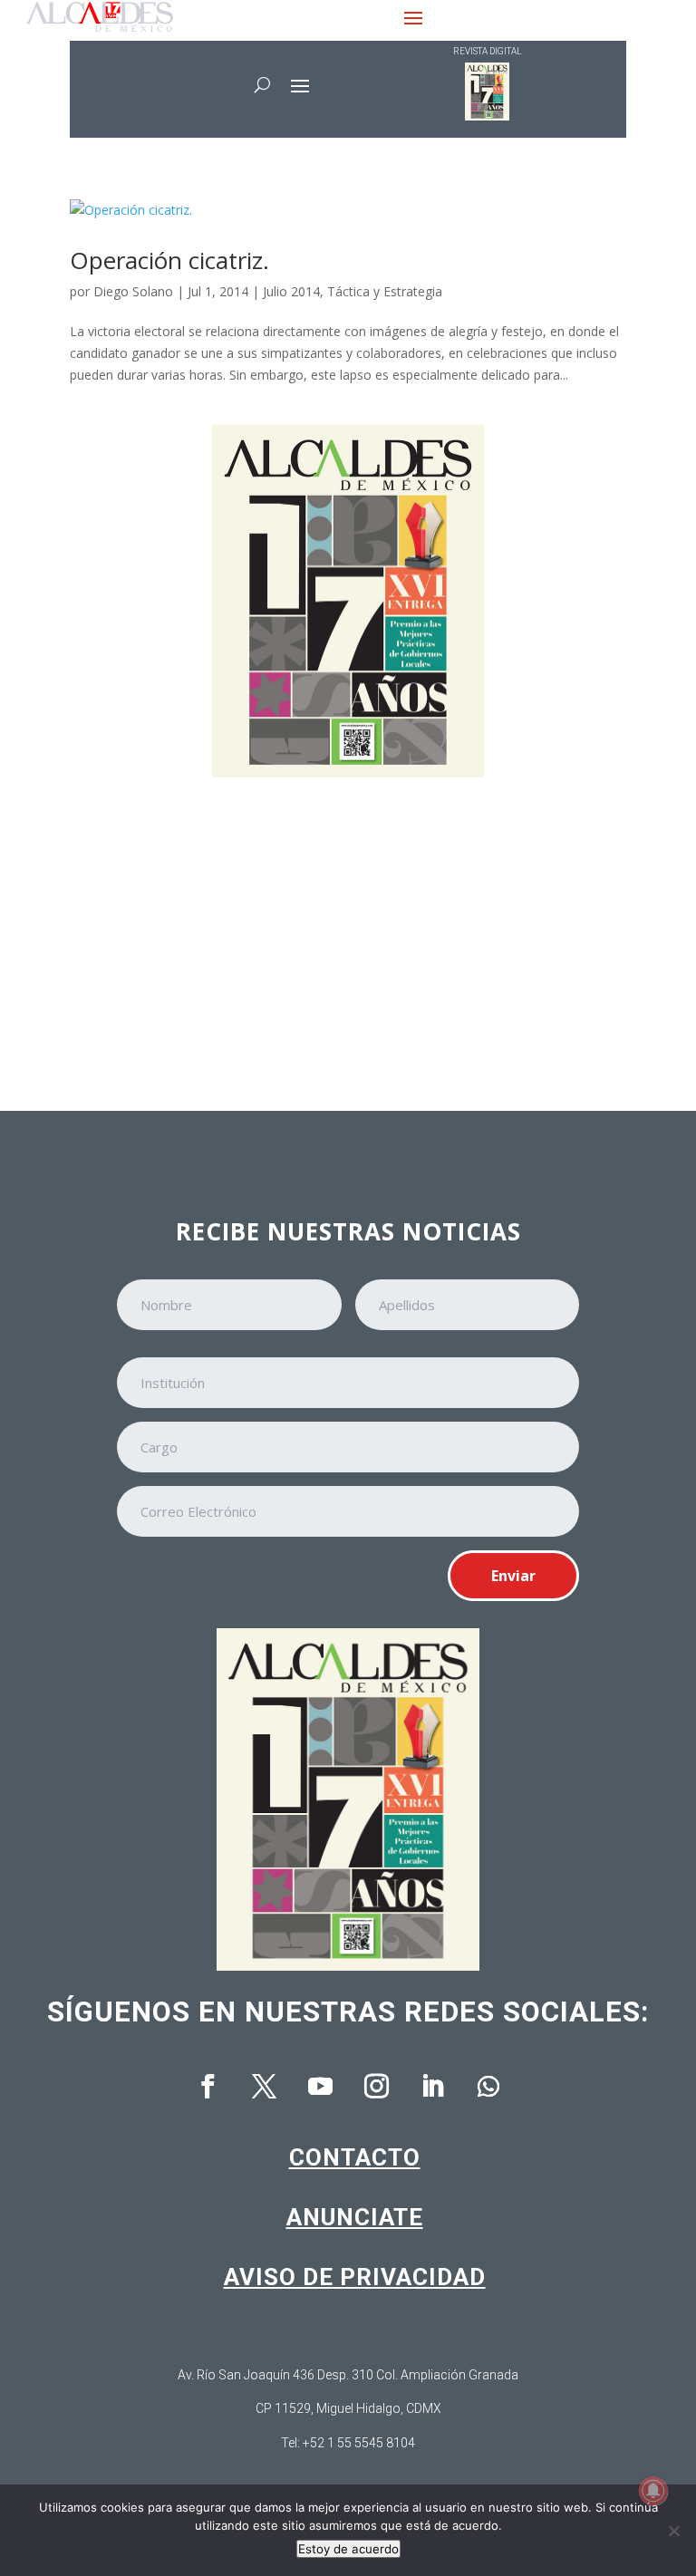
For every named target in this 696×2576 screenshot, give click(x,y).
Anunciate (355, 2217)
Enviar (513, 1576)
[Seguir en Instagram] (376, 2087)
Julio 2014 (291, 291)
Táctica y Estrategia (385, 291)
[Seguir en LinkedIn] (432, 2087)
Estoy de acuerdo (348, 2549)
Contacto (355, 2157)
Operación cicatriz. (169, 260)
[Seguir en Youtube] (320, 2087)
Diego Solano (133, 291)
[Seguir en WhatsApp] (488, 2087)
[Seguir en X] (264, 2087)
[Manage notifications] (653, 2491)
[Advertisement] (348, 931)
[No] (673, 2531)
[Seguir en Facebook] (208, 2087)
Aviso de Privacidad (355, 2277)
